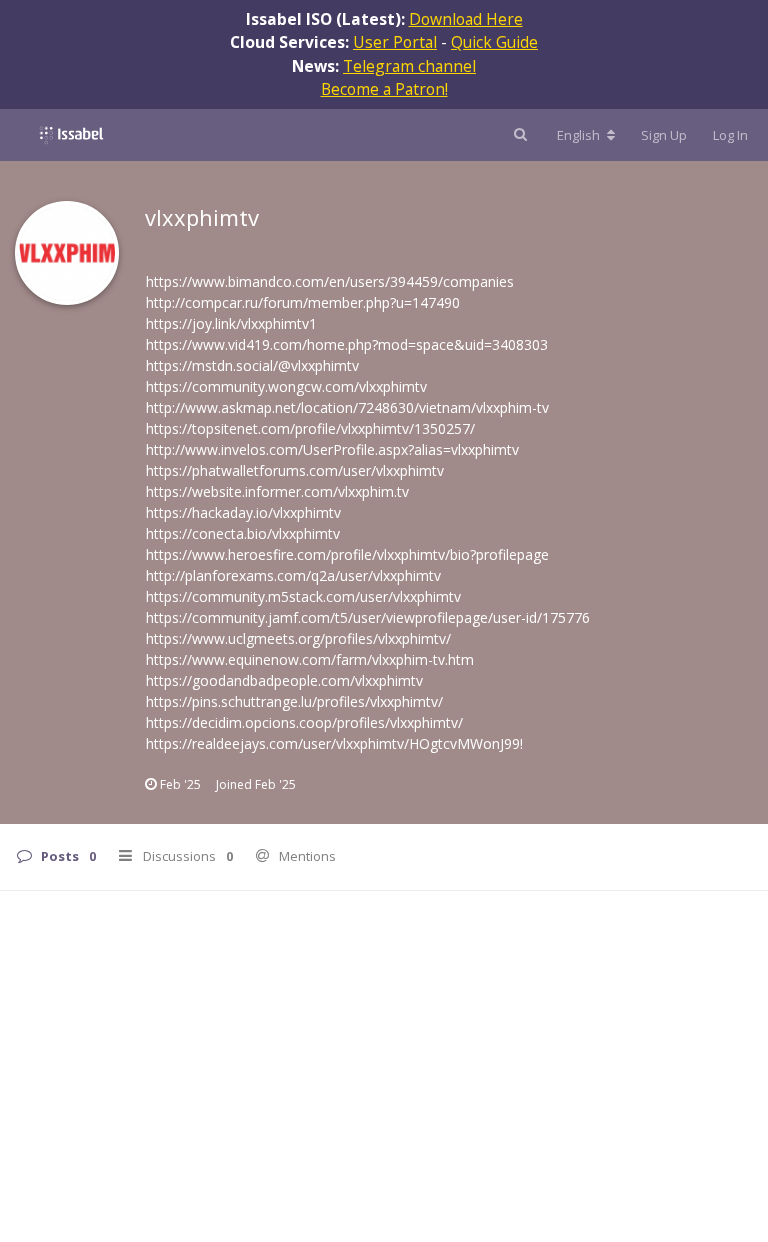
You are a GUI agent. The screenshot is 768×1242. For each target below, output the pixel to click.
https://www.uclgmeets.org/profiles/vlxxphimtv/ (298, 638)
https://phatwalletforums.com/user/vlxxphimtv (295, 470)
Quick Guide (494, 42)
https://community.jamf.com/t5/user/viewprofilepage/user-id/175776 (368, 617)
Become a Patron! (384, 89)
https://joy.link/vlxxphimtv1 (231, 323)
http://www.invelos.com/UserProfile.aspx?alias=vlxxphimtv (332, 449)
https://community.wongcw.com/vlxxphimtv (286, 386)
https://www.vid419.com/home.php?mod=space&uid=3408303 (347, 344)
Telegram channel (409, 66)
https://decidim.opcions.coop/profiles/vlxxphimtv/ (304, 722)
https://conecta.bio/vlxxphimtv (243, 533)
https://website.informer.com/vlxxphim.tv (277, 491)
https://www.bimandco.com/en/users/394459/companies (330, 281)
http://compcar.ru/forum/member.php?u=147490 (303, 302)
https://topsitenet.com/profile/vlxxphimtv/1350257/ (310, 428)
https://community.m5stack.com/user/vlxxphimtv (303, 596)
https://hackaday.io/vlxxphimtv (243, 512)
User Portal (395, 42)
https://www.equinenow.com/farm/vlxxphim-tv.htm (310, 659)
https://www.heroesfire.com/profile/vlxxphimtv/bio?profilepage (347, 554)
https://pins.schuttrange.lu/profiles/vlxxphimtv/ (294, 701)
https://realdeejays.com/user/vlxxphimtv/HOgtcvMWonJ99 (333, 743)
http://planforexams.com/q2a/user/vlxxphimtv (293, 575)
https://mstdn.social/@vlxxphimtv (252, 365)
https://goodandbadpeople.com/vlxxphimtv (284, 680)
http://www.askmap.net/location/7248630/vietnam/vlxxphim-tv (347, 407)
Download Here (466, 19)
